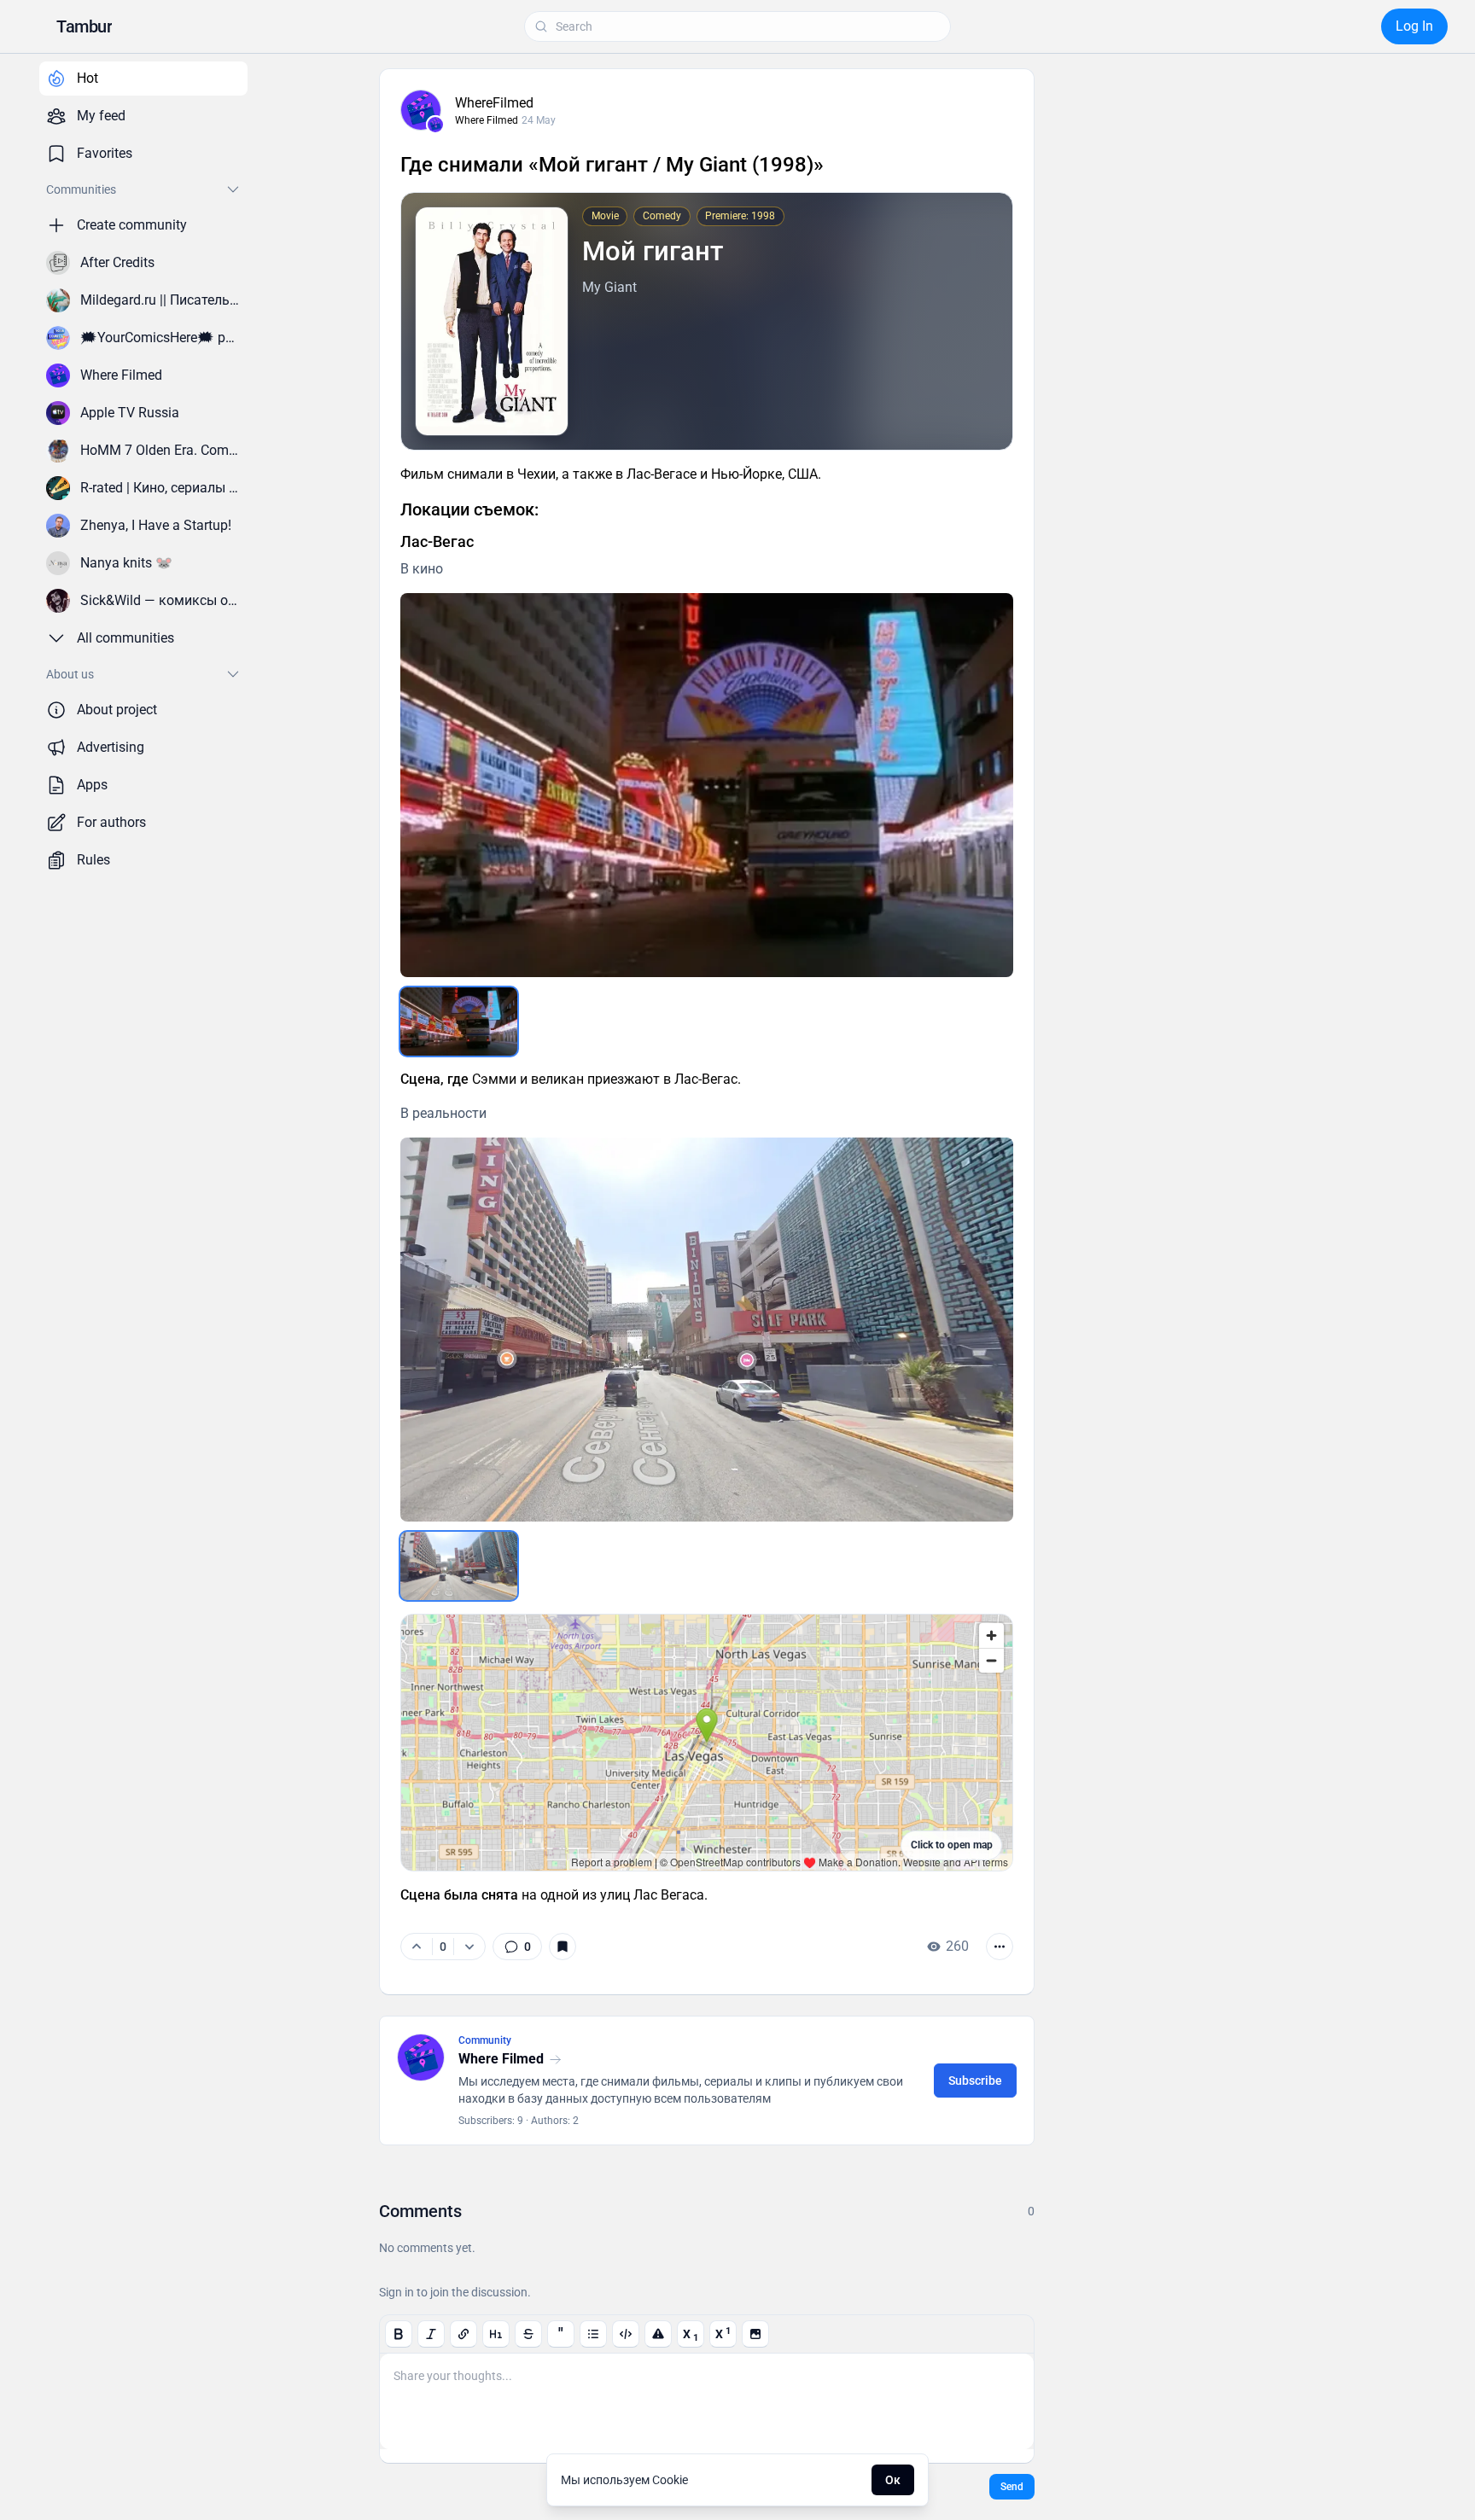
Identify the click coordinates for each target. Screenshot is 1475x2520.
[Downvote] (469, 1947)
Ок (893, 2480)
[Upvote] (417, 1947)
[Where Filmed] (435, 125)
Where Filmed (487, 120)
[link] (517, 1947)
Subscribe (975, 2081)
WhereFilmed (494, 103)
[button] (84, 26)
